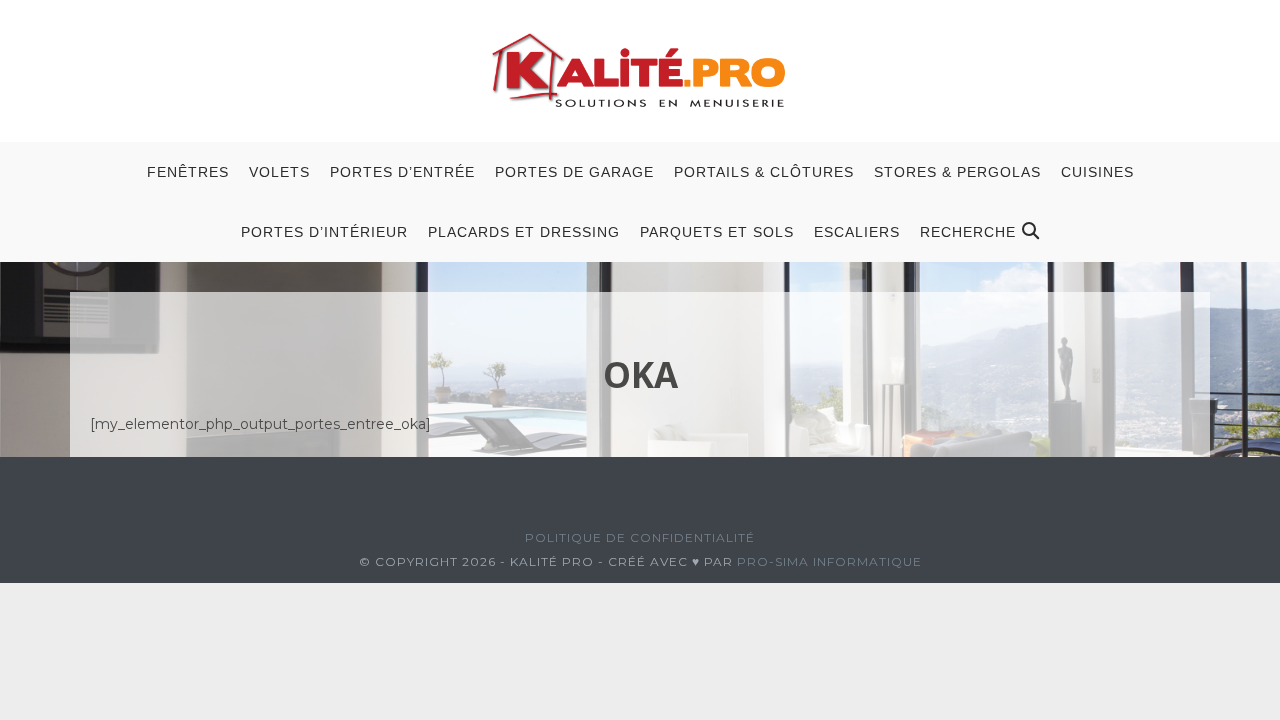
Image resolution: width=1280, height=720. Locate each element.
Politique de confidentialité (640, 537)
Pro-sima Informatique (829, 561)
